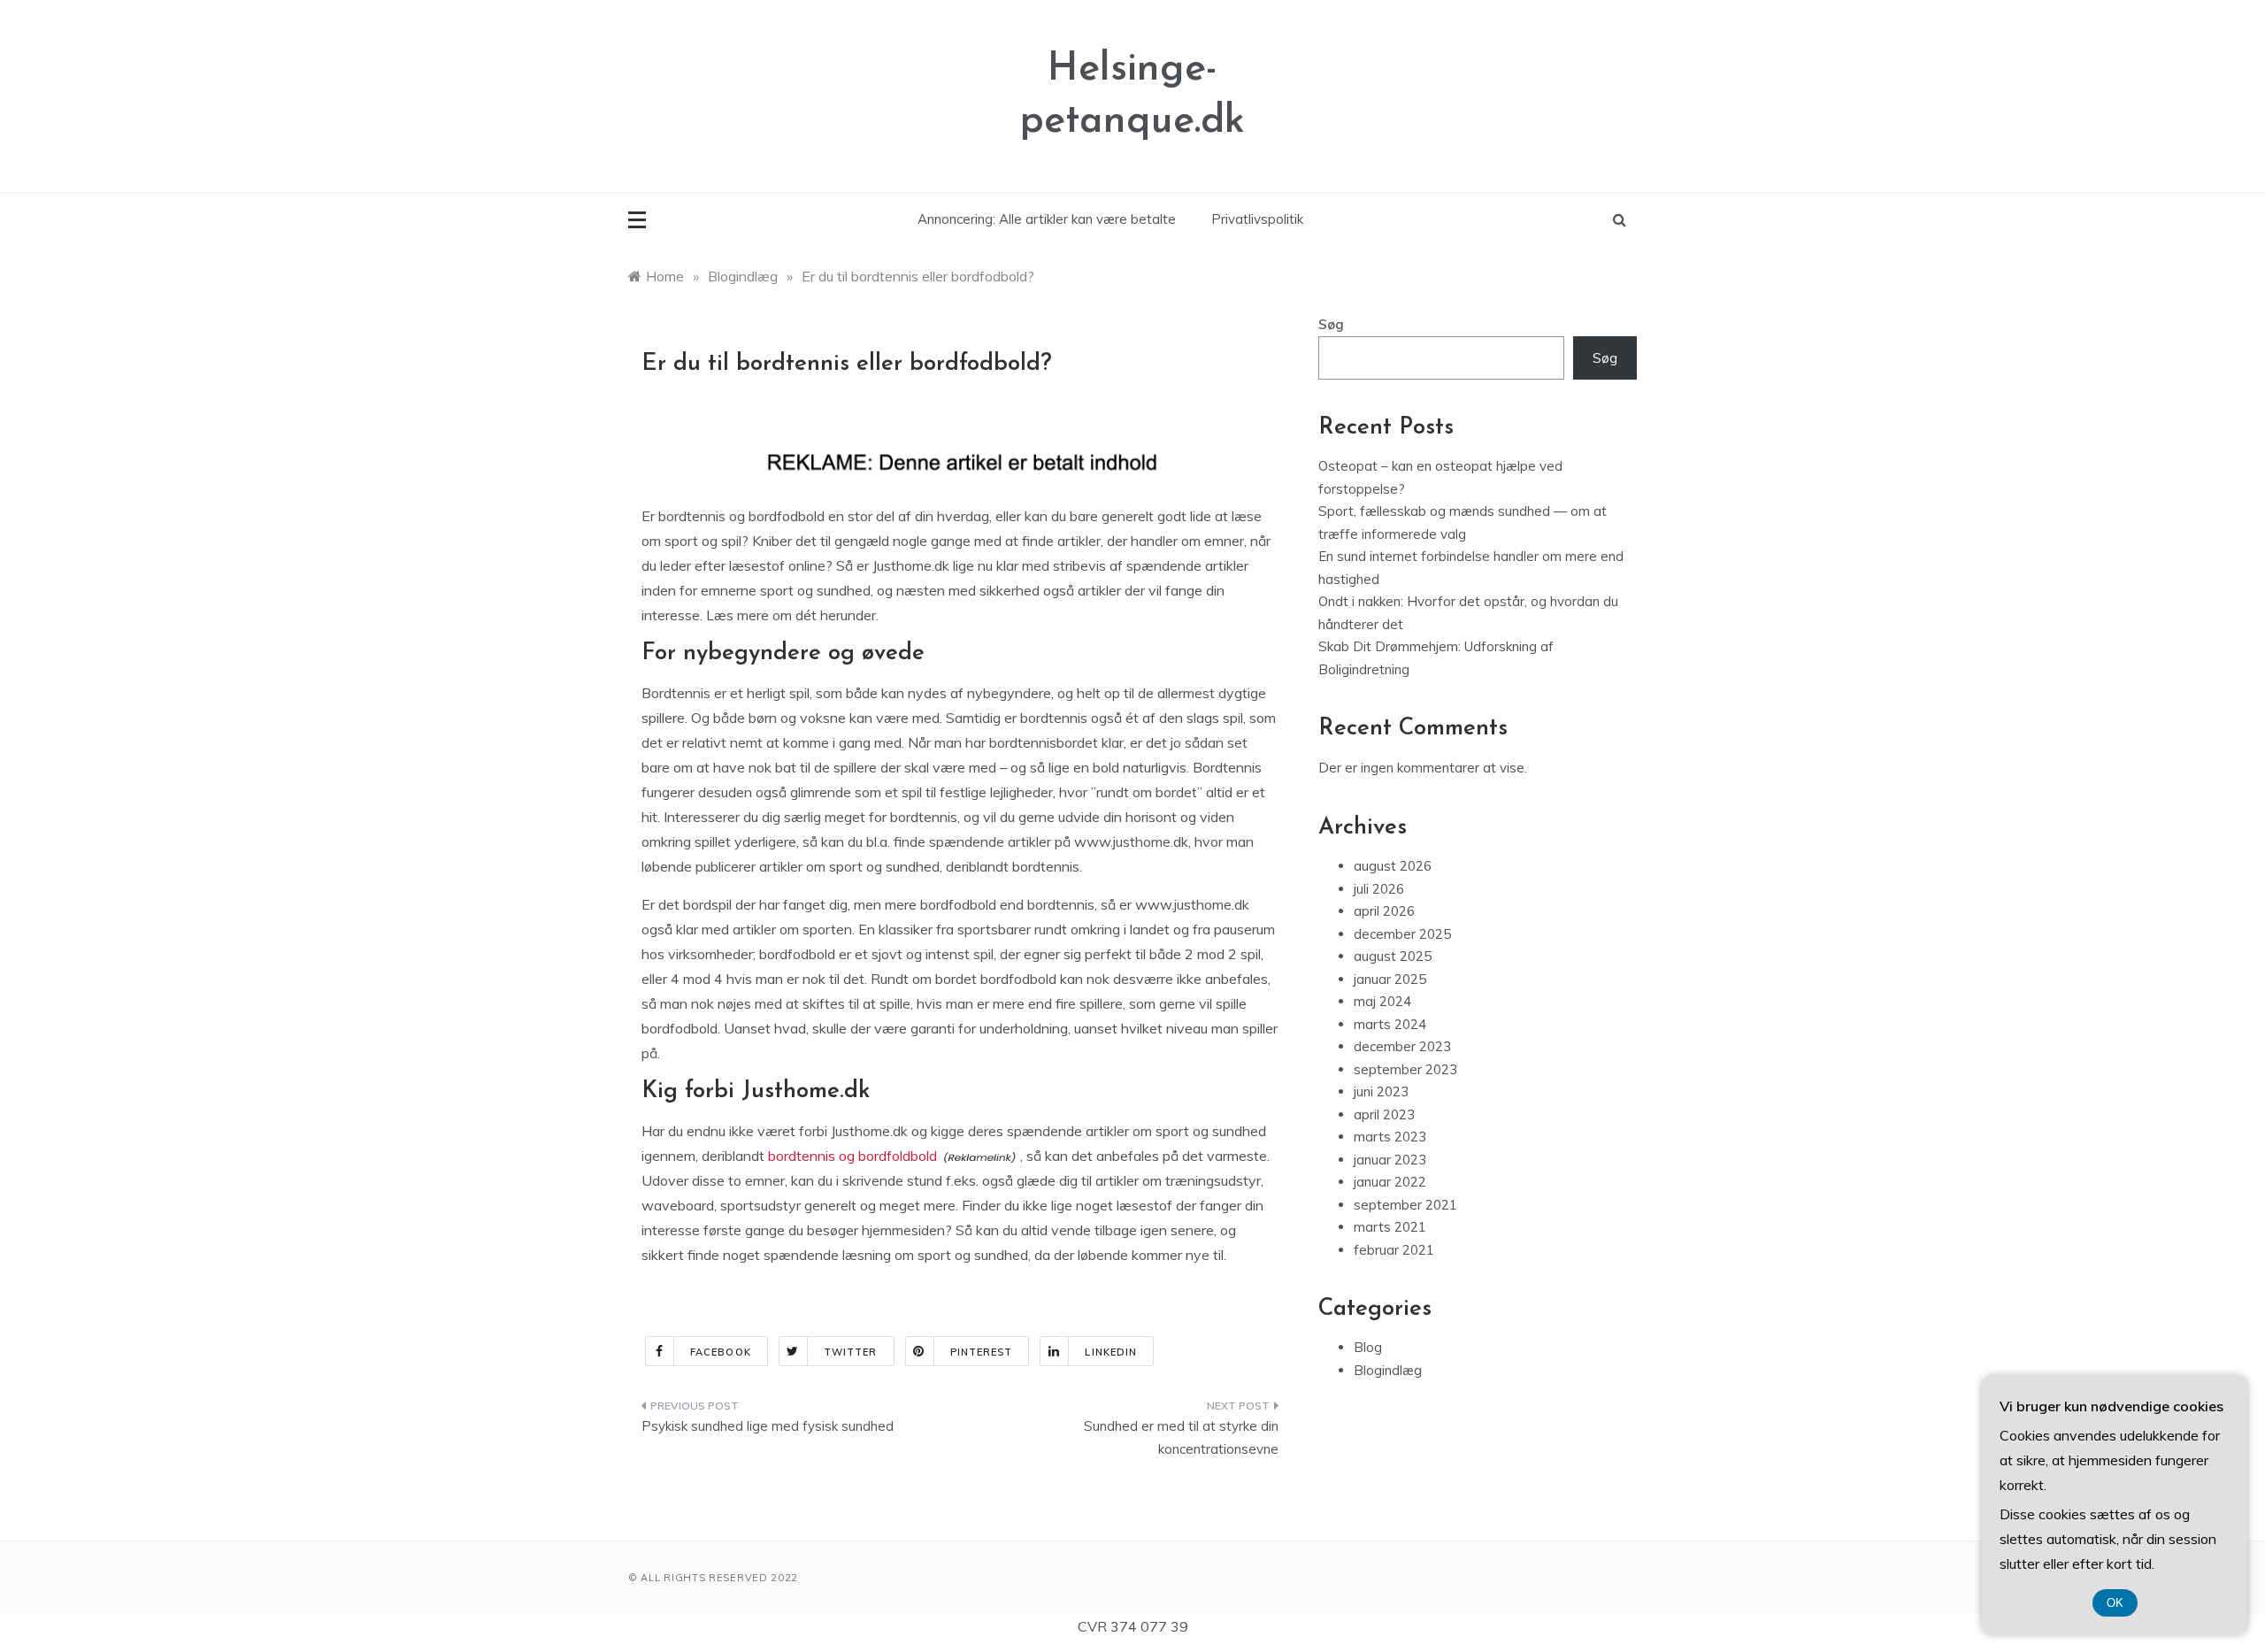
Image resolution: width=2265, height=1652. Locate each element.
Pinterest (982, 1352)
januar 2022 (1390, 1182)
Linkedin (1111, 1352)
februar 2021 (1394, 1250)
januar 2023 (1390, 1160)
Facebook (721, 1352)
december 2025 (1402, 934)
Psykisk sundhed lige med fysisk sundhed (768, 1426)
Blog (1368, 1347)
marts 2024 (1390, 1024)
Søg (1331, 324)
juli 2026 (1379, 889)
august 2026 (1393, 866)
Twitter (851, 1352)
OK (2115, 1603)
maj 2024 (1382, 1001)
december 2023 (1402, 1046)
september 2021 (1405, 1205)
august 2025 (1393, 956)
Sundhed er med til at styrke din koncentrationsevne (1181, 1437)
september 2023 (1405, 1069)
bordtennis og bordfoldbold (852, 1156)
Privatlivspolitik (1257, 219)
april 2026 (1384, 911)
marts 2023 (1390, 1137)
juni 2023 (1381, 1091)
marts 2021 (1390, 1227)
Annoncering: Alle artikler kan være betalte (1047, 219)
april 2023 (1384, 1114)
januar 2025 (1390, 979)
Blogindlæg (1388, 1370)
